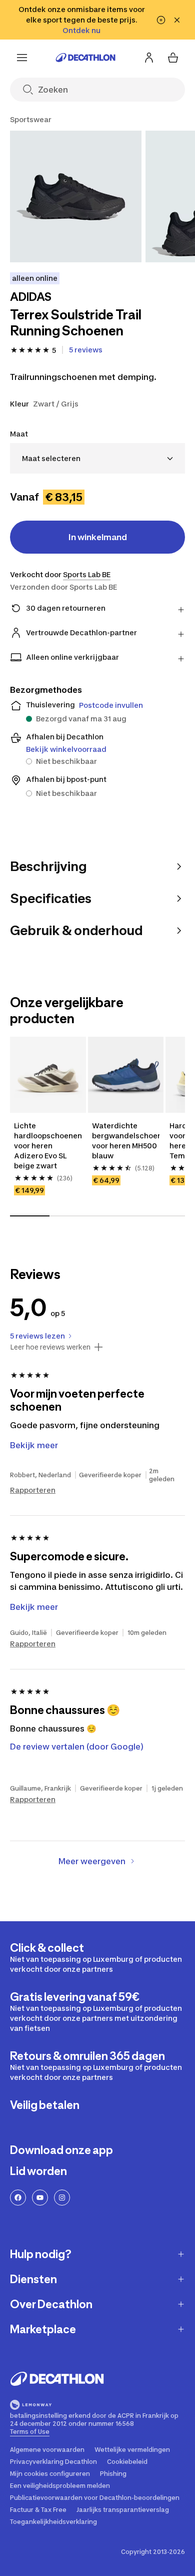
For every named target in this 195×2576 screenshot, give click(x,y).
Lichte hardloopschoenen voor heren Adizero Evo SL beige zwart (48, 1146)
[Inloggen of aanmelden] (149, 58)
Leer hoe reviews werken (50, 1347)
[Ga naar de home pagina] (85, 58)
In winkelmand (98, 537)
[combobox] (97, 458)
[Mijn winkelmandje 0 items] (173, 58)
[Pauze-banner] (161, 20)
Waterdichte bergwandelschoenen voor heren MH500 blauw (126, 1141)
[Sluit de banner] (177, 20)
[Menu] (22, 58)
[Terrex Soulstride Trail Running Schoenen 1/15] (76, 196)
